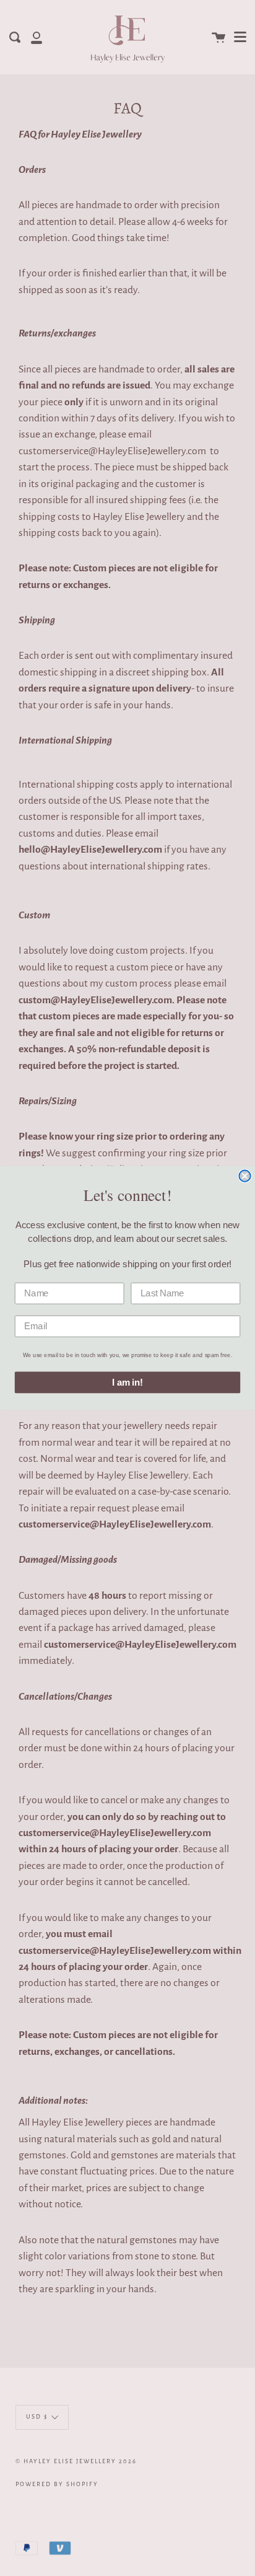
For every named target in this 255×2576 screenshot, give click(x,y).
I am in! (127, 1383)
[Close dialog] (244, 1176)
